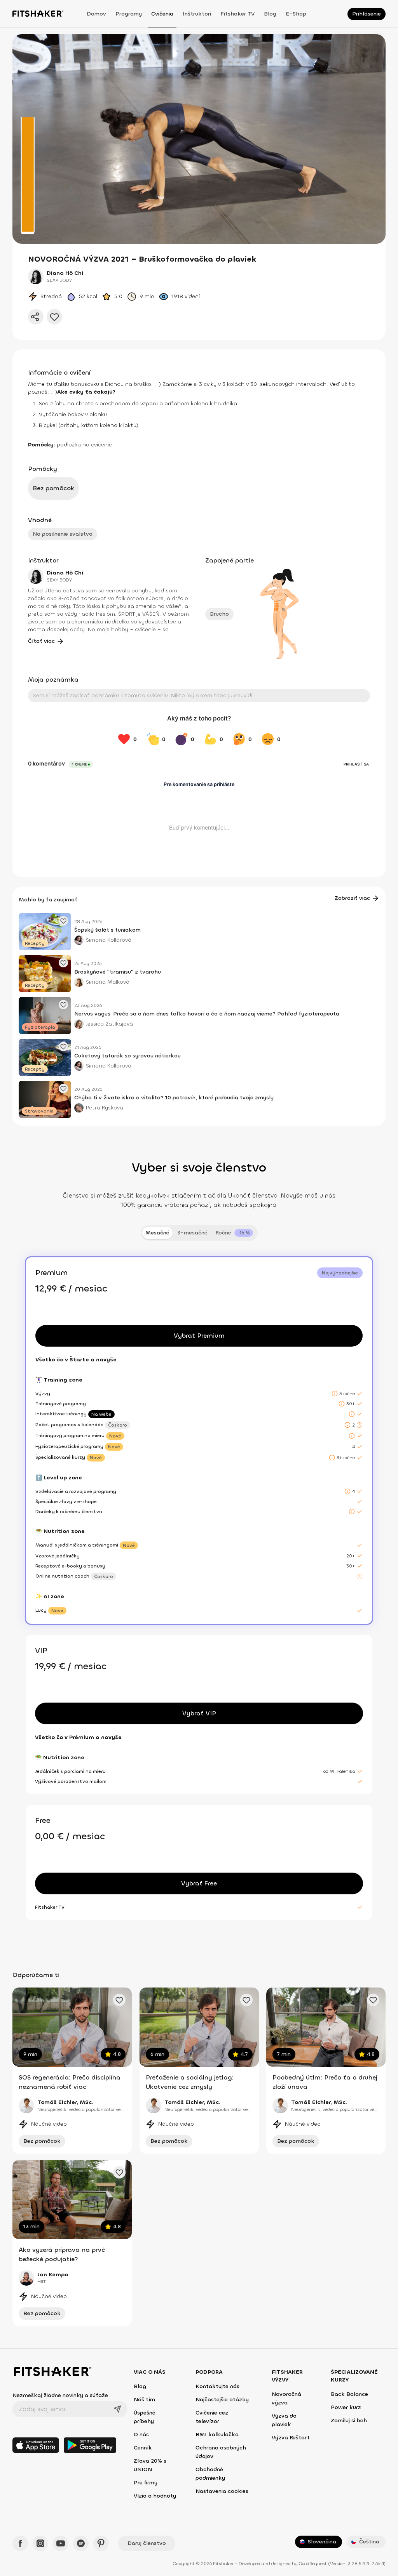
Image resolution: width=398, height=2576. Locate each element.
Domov (96, 14)
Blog (270, 14)
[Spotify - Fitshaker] (81, 2543)
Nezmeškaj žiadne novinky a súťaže (60, 2395)
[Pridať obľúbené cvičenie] (119, 2000)
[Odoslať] (117, 2409)
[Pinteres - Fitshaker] (101, 2543)
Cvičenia (162, 14)
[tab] (234, 1233)
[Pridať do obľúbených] (54, 317)
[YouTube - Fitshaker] (61, 2543)
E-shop (296, 14)
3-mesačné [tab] (192, 1233)
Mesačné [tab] (157, 1233)
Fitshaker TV (237, 14)
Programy (129, 14)
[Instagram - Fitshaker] (40, 2543)
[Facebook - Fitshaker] (20, 2543)
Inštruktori (197, 14)
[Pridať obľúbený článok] (63, 921)
